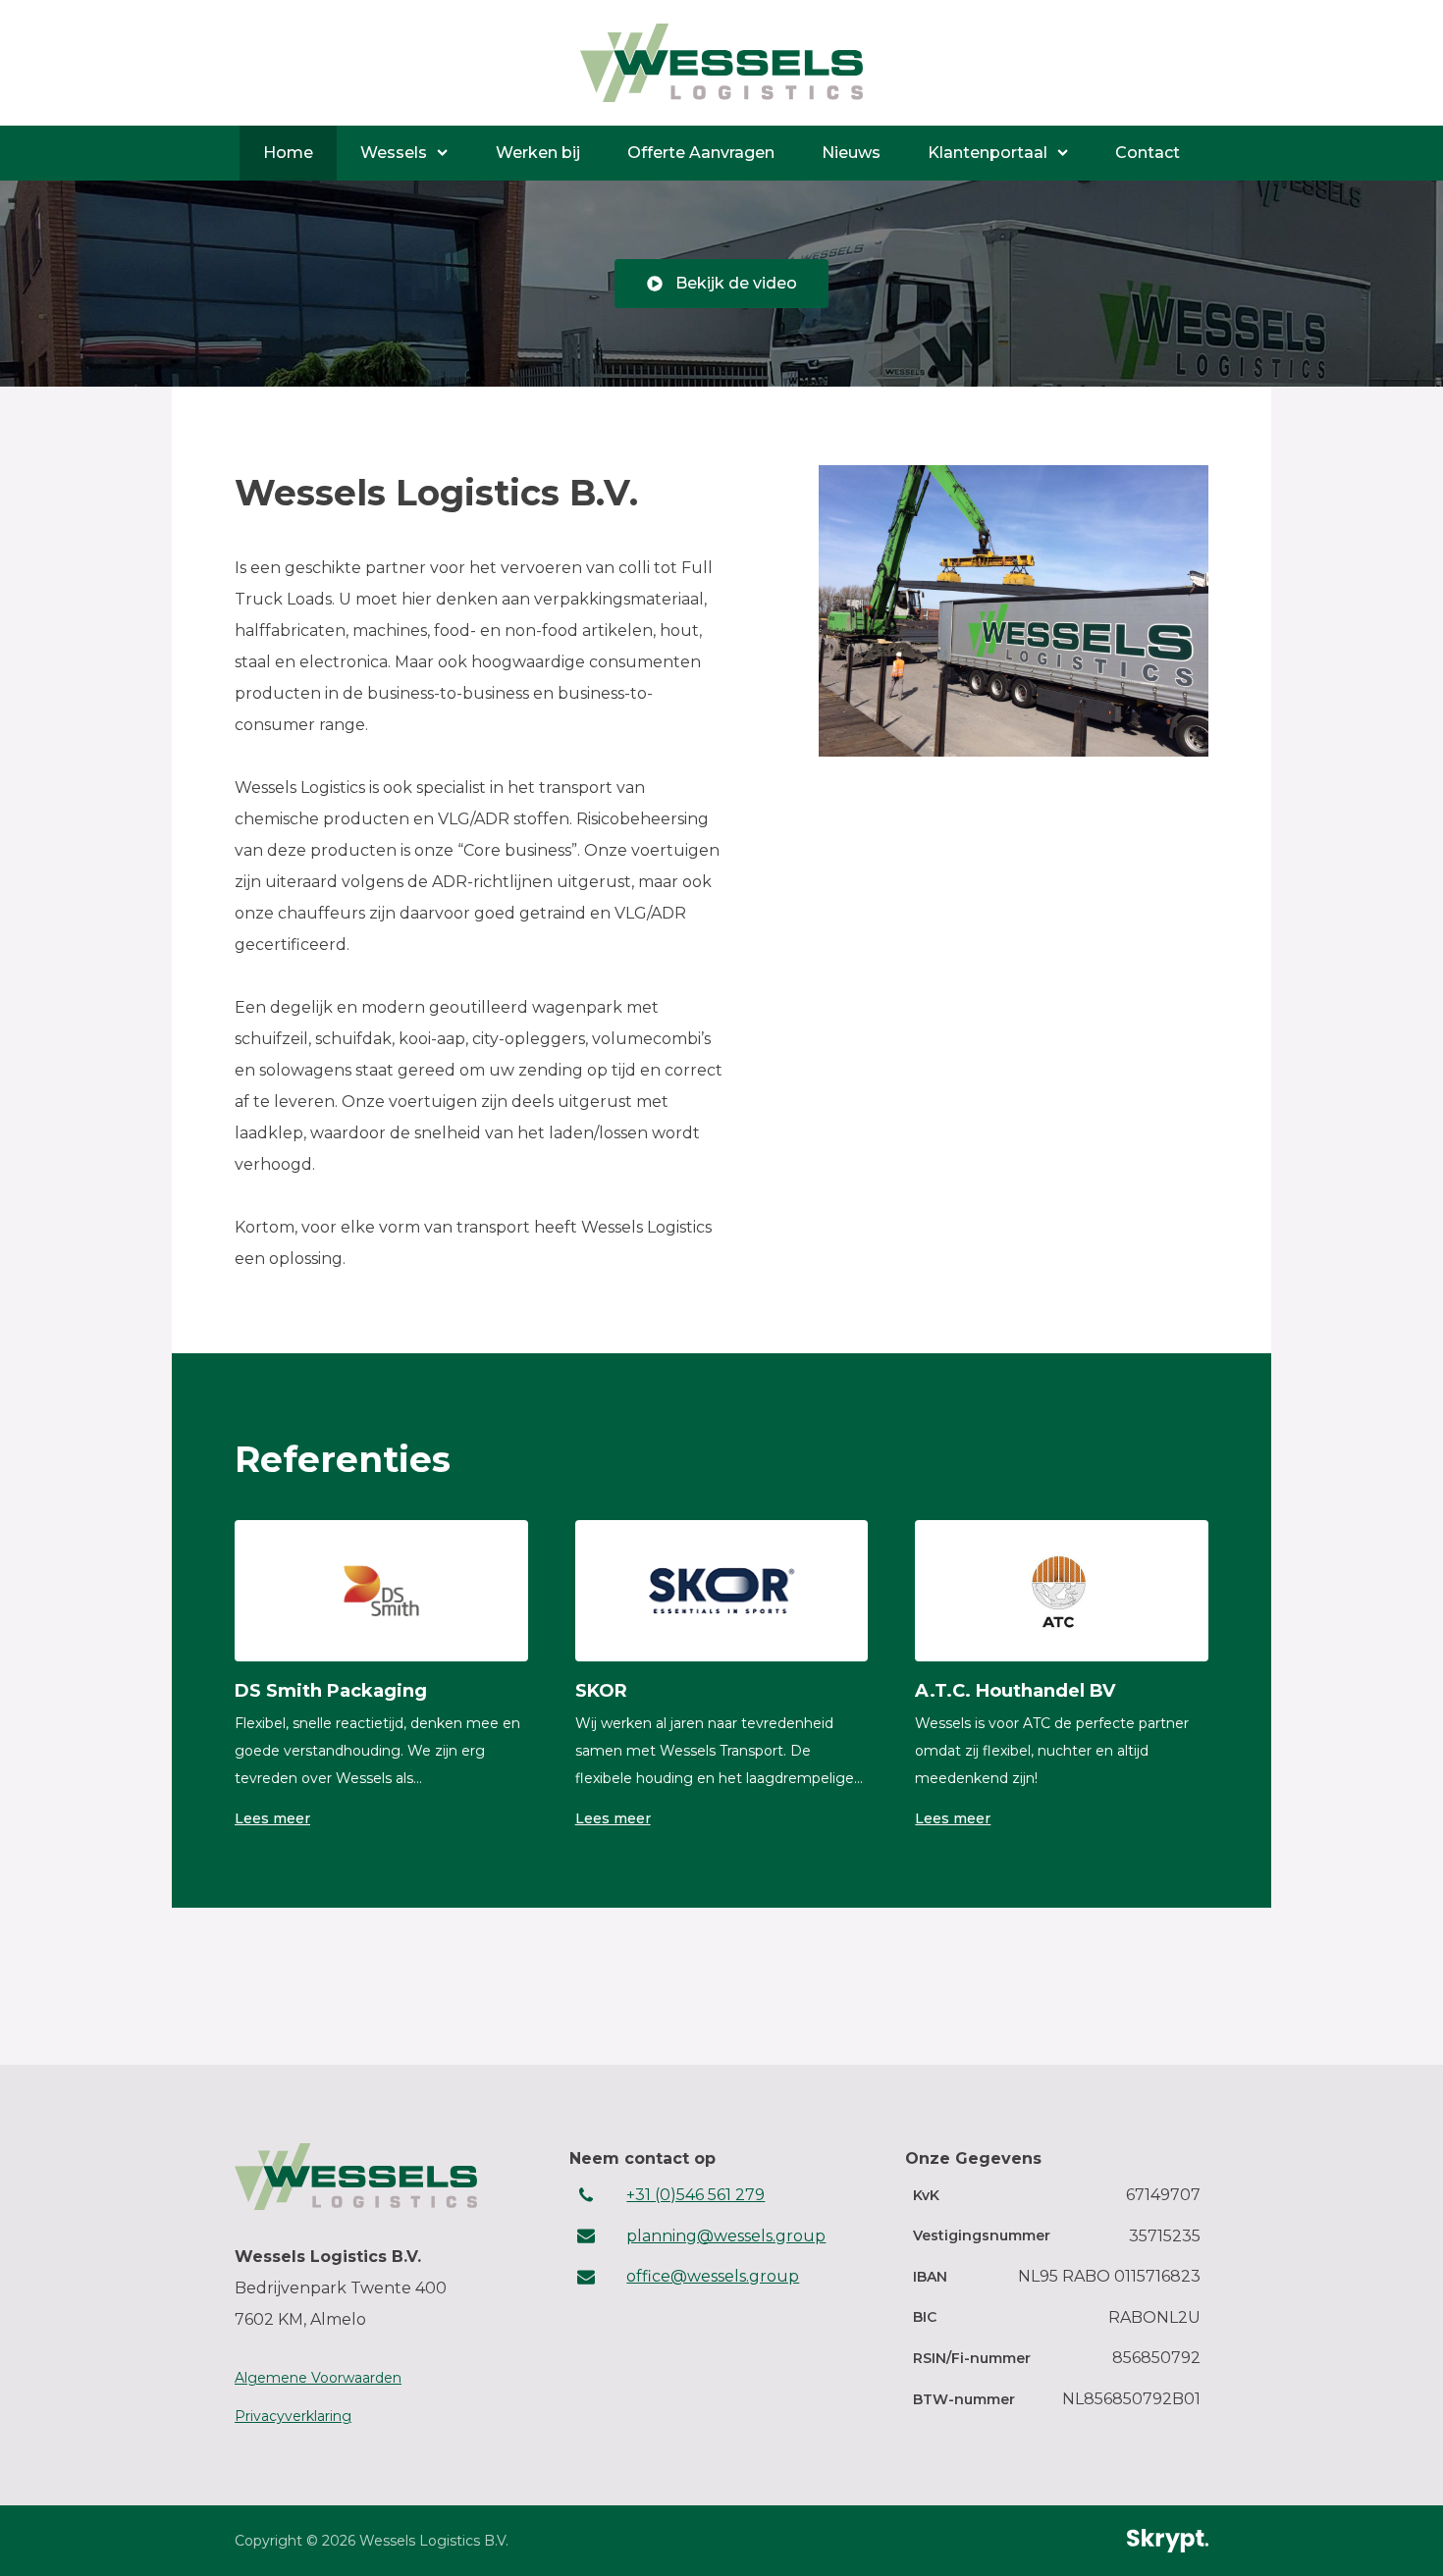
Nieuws (851, 153)
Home (288, 153)
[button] (721, 284)
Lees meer (272, 1818)
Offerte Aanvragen (701, 153)
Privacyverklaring (293, 2416)
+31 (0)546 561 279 (695, 2195)
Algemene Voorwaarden (318, 2378)
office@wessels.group (713, 2276)
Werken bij (538, 153)
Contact (1148, 153)
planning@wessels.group (726, 2236)
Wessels (394, 153)
